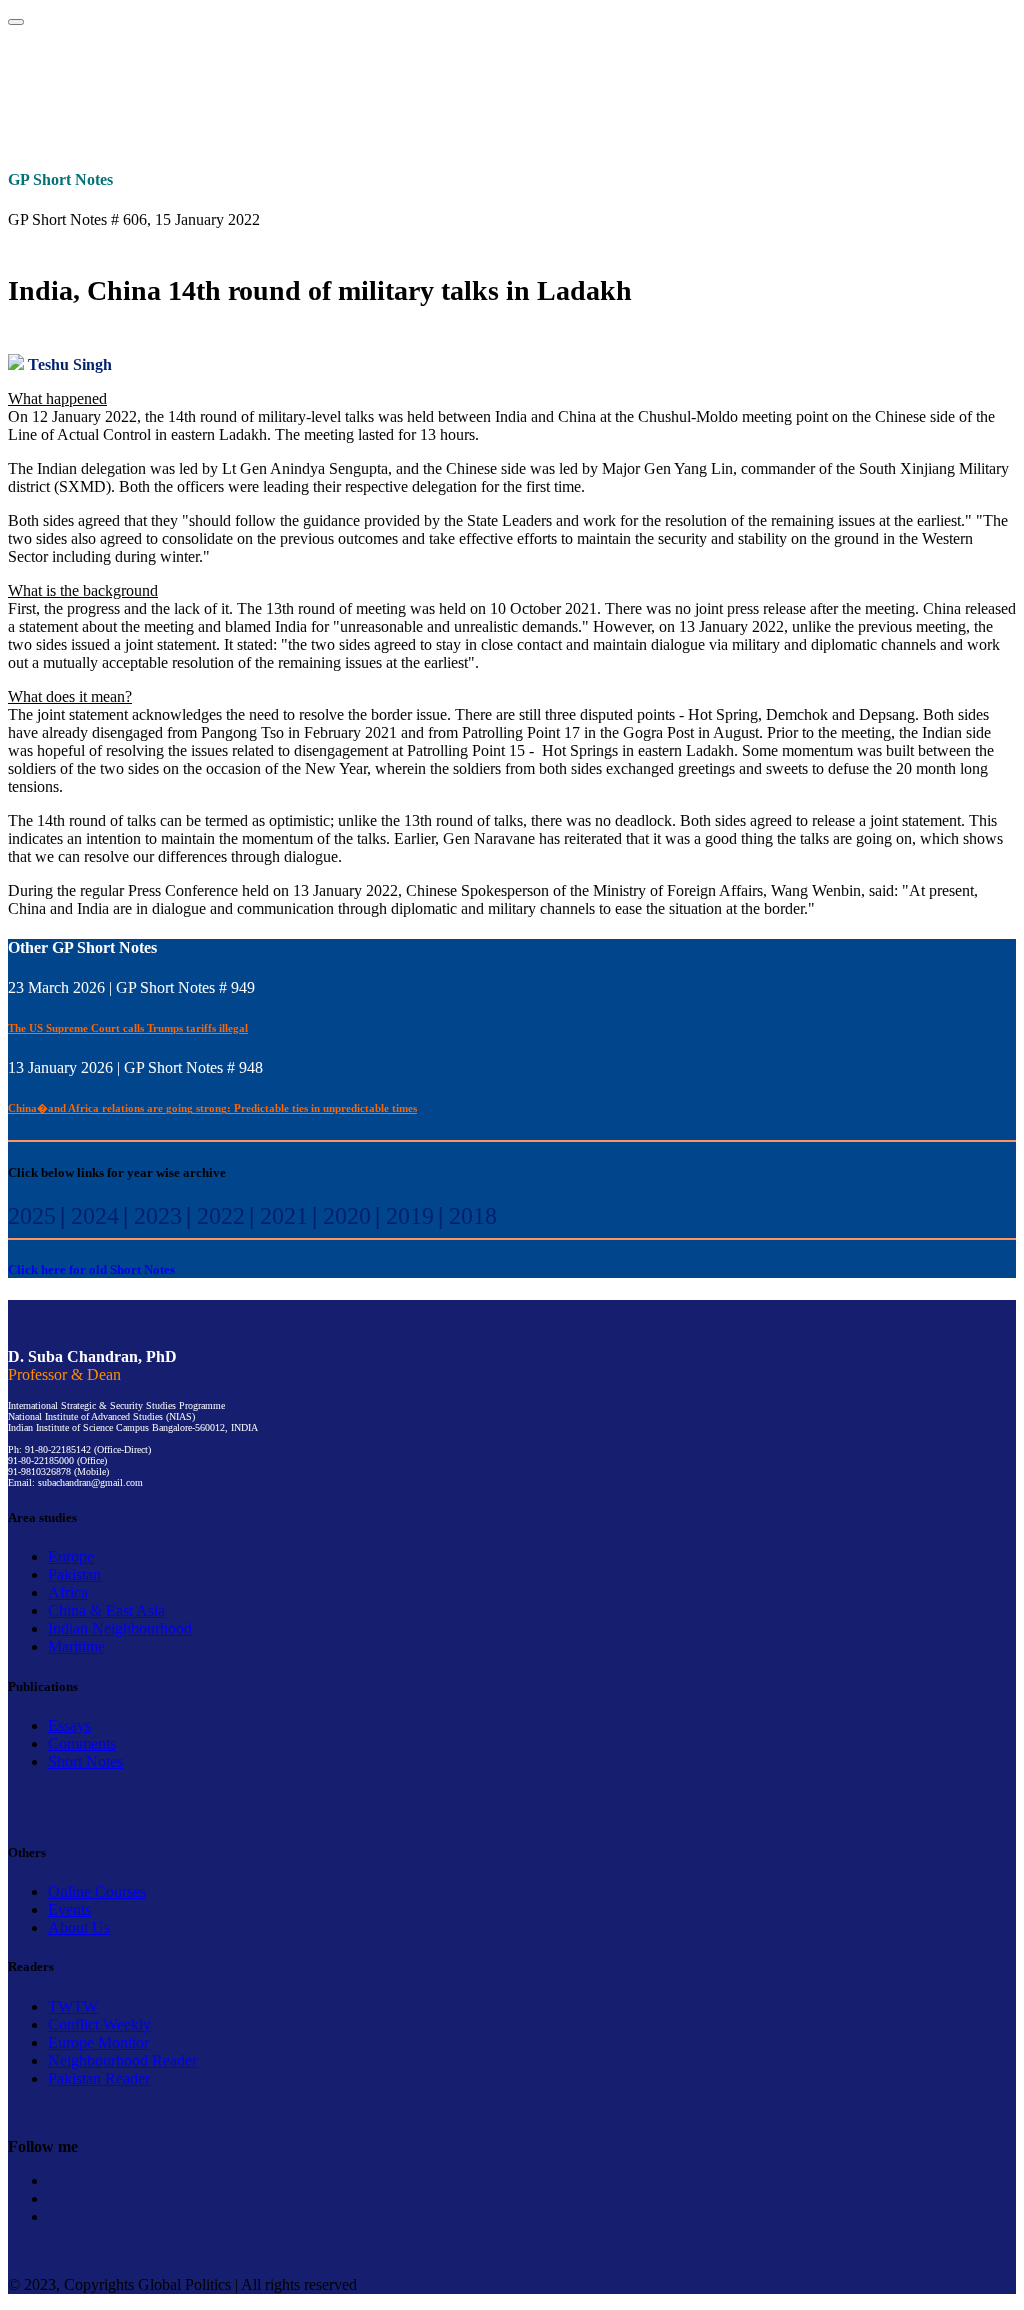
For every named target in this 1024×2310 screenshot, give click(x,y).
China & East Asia (106, 1610)
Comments (82, 1743)
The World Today (69, 127)
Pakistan (74, 1574)
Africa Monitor (833, 127)
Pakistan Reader (558, 127)
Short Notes (85, 1761)
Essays (69, 1725)
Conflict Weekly (313, 127)
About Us (79, 1927)
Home (64, 83)
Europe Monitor (436, 127)
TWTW (191, 127)
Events (624, 83)
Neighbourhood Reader (695, 127)
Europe (71, 1556)
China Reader (955, 127)
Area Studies (288, 83)
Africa (68, 1592)
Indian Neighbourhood (120, 1628)
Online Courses (848, 83)
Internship (512, 83)
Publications (400, 83)
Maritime (76, 1646)
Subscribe (960, 83)
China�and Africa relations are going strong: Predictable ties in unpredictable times (212, 1108)
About (176, 83)
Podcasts (736, 83)
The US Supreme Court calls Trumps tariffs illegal (128, 1028)
